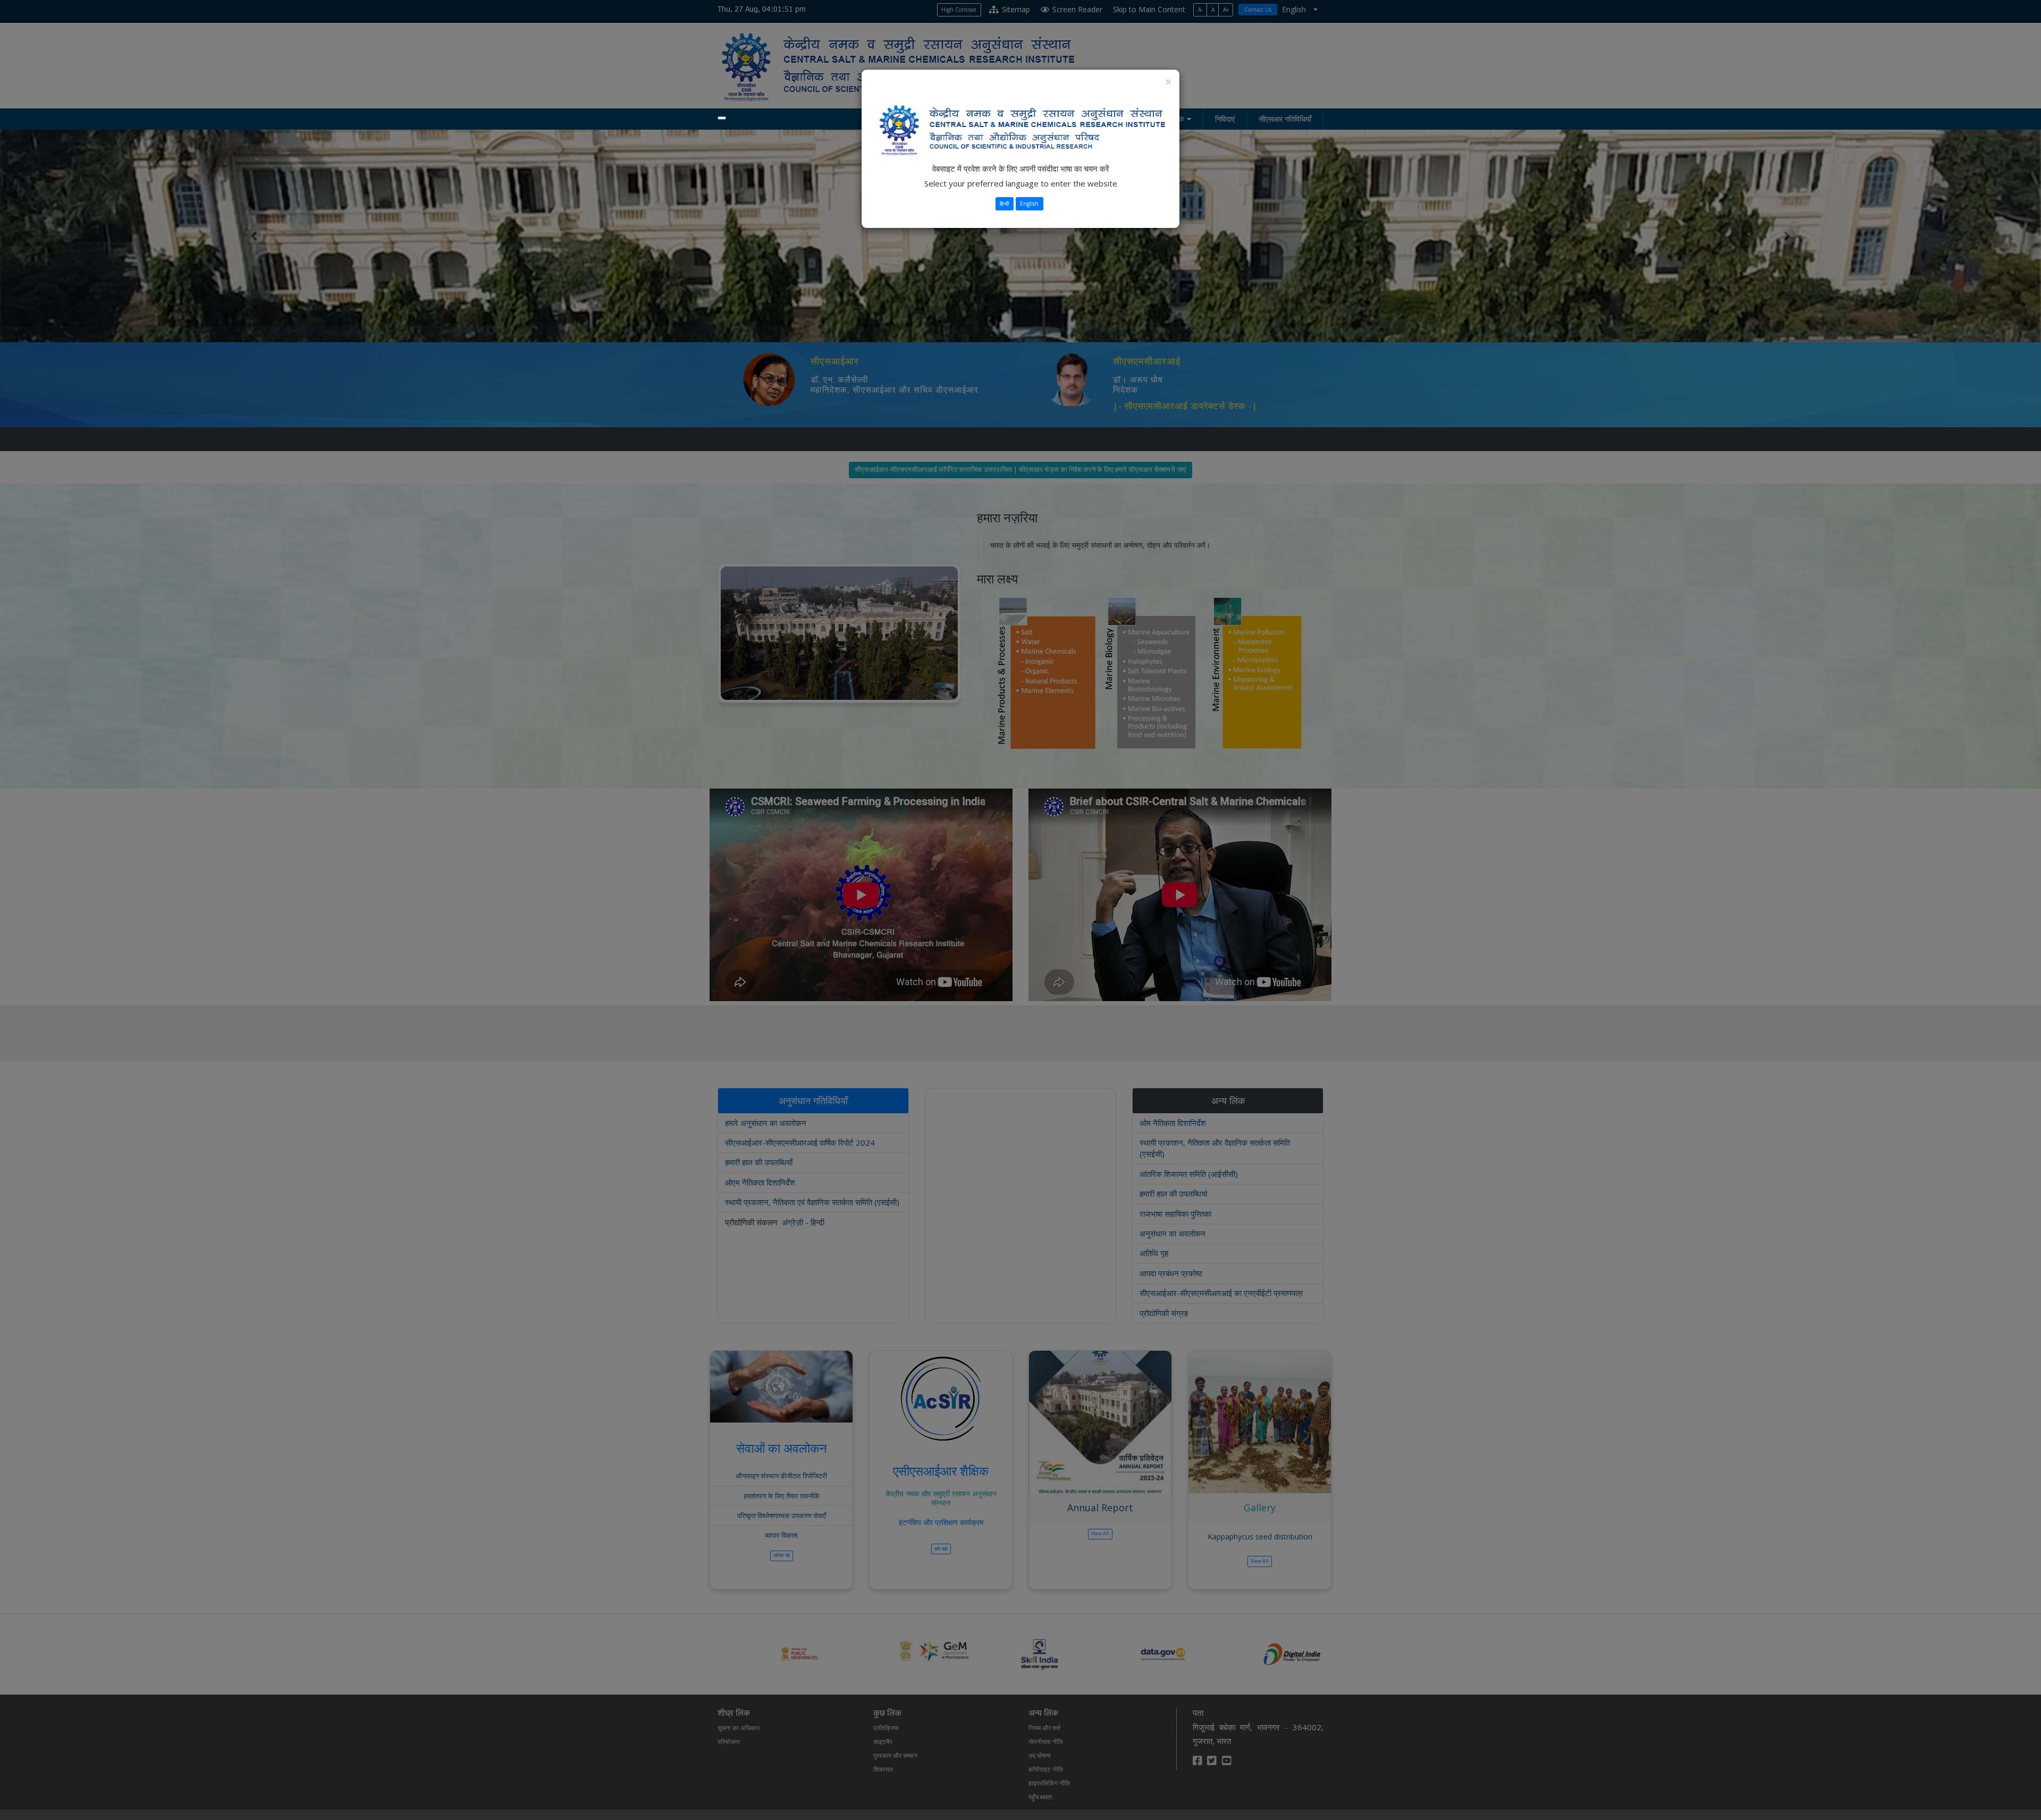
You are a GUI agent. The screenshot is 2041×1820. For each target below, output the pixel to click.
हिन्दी (1004, 204)
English (1029, 204)
